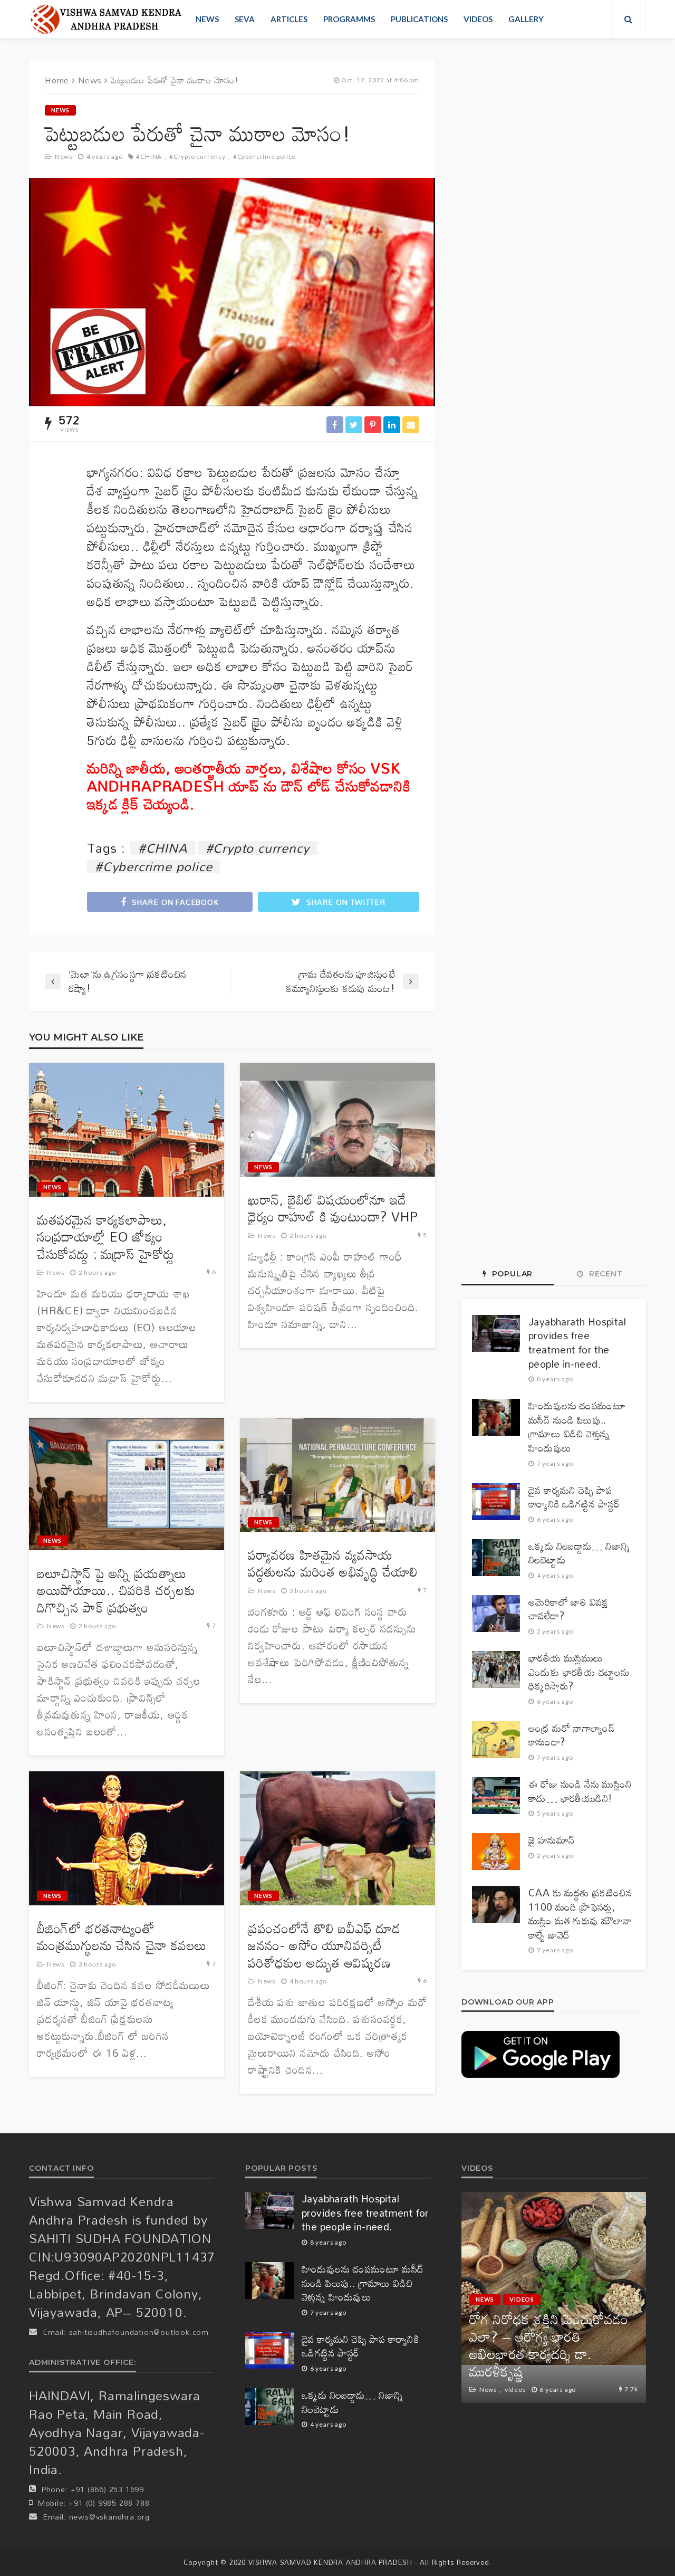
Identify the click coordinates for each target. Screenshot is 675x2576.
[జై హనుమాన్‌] (496, 1852)
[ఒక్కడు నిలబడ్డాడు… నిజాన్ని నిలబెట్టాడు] (496, 1558)
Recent (605, 1274)
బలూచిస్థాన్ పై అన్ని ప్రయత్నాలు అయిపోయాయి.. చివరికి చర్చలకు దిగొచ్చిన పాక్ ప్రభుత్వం (116, 1591)
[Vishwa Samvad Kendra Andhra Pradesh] (106, 19)
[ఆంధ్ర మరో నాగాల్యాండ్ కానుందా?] (496, 1740)
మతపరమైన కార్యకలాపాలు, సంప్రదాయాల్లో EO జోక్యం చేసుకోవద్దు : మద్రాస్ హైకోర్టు (106, 1237)
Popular (511, 1274)
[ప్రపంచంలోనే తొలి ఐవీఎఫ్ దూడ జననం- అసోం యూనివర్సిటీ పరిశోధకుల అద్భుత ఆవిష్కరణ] (337, 1838)
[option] (554, 2297)
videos (478, 19)
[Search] (629, 19)
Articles (289, 19)
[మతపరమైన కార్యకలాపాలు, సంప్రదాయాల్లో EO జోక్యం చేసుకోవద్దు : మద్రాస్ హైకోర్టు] (127, 1130)
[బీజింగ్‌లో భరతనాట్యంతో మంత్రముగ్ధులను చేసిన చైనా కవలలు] (127, 1838)
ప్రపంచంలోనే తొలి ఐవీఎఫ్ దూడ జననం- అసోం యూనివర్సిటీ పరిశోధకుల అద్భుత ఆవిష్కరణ (324, 1946)
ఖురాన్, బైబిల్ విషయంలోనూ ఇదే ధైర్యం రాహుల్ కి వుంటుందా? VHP (333, 1209)
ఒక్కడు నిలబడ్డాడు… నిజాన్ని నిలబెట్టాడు (579, 1553)
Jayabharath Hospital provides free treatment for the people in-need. (577, 1343)
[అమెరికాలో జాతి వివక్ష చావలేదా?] (496, 1614)
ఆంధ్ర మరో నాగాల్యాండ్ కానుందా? (572, 1735)
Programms (349, 19)
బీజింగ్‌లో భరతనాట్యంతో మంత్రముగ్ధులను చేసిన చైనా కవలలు (122, 1937)
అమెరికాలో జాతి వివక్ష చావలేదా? (568, 1609)
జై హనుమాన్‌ (551, 1840)
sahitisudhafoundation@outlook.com (139, 2332)
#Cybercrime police (264, 156)
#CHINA (149, 156)
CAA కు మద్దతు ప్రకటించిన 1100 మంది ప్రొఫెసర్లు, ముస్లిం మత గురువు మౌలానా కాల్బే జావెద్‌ (580, 1914)
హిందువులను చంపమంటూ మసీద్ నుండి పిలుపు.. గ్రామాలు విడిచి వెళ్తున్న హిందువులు (577, 1427)
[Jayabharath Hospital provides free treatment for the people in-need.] (496, 1333)
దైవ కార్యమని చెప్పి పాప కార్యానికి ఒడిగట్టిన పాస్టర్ (574, 1497)
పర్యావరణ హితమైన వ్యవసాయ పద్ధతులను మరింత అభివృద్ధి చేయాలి (333, 1564)
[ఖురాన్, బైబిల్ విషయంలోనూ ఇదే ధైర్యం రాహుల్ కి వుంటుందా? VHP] (337, 1120)
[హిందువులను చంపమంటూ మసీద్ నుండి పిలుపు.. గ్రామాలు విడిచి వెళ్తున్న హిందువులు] (496, 1417)
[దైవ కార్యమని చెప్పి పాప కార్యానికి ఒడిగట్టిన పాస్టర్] (496, 1502)
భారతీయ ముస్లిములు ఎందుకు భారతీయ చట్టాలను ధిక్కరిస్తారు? (579, 1672)
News (207, 19)
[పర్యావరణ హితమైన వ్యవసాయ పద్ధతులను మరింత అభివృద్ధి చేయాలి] (337, 1475)
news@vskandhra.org (109, 2517)
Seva (245, 19)
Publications (419, 19)
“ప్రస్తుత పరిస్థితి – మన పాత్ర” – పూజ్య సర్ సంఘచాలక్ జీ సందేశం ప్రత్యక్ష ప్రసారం (552, 2354)
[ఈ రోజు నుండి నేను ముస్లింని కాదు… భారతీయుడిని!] (496, 1796)
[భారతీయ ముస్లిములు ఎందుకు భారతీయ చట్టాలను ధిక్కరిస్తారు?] (496, 1669)
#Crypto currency (197, 156)
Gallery (526, 19)
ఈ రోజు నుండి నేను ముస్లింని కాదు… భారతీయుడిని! (580, 1791)
